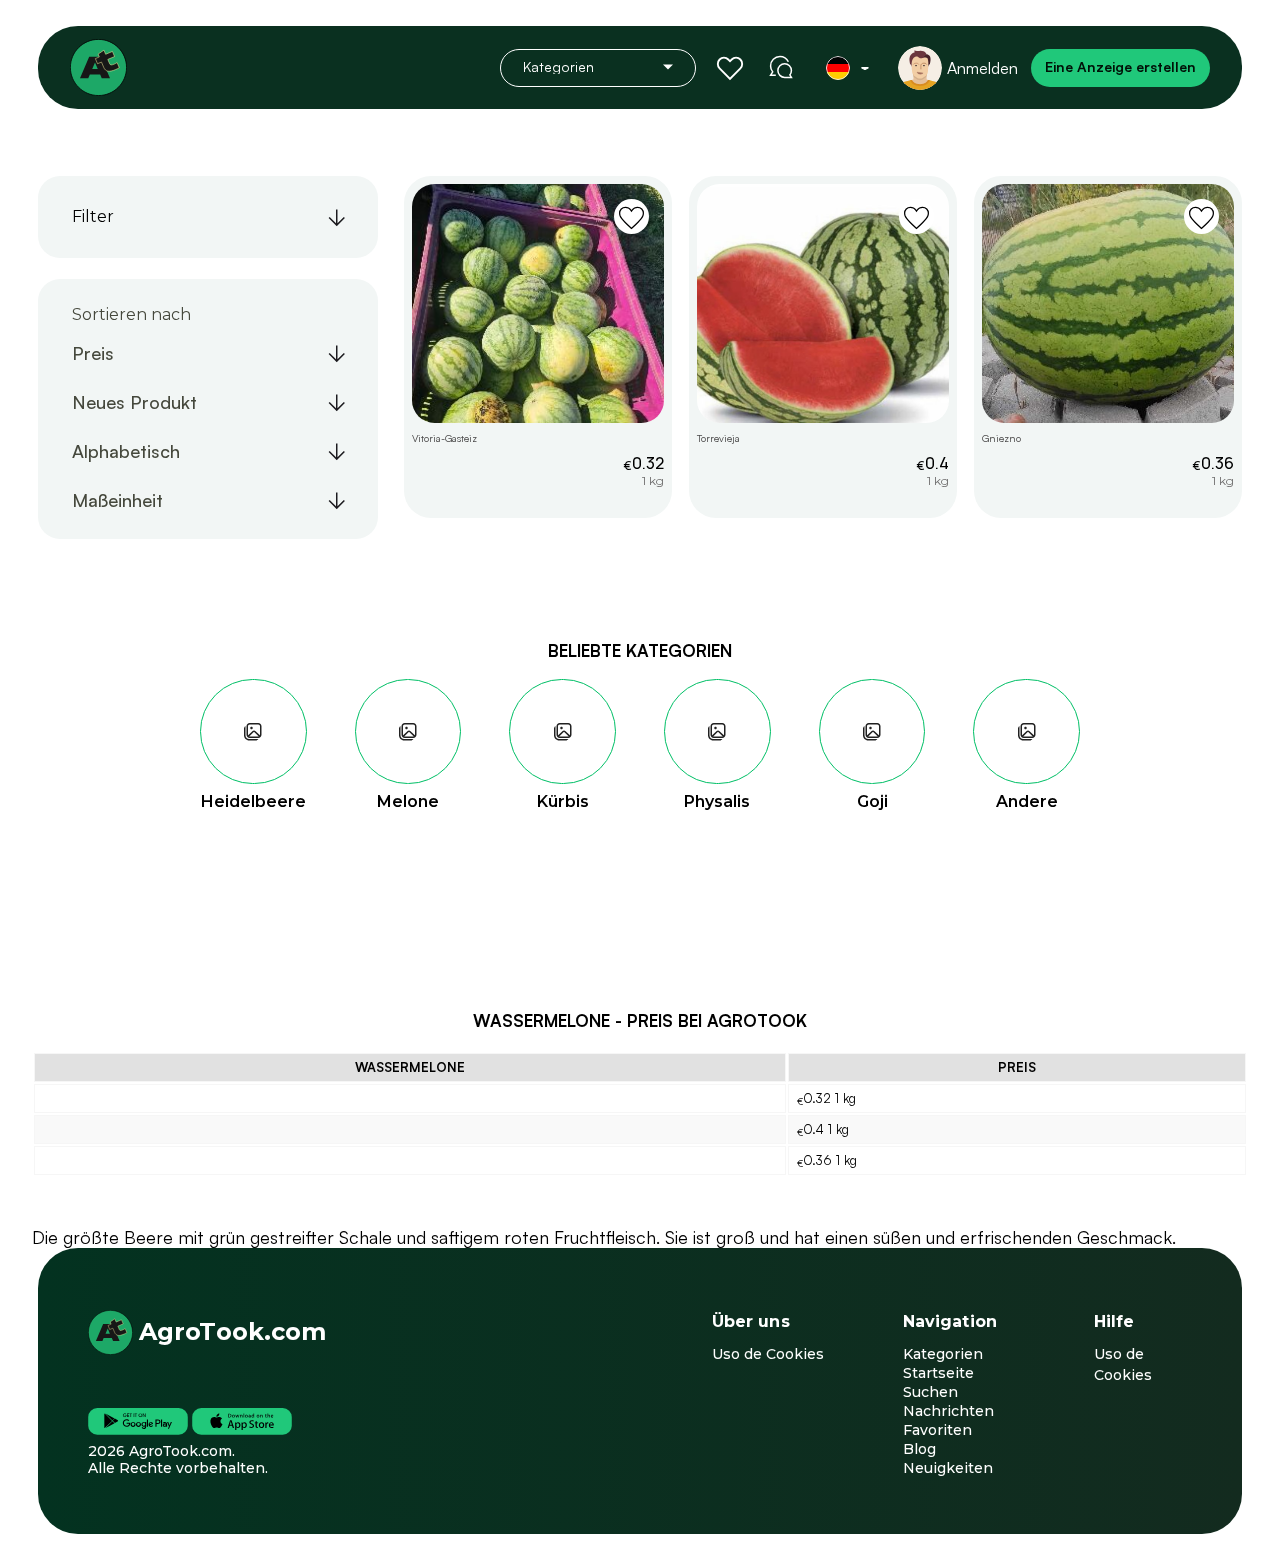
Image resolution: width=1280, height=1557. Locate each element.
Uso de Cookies (768, 1354)
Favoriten (937, 1430)
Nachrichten (948, 1411)
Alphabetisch (126, 451)
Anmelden (982, 68)
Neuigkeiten (948, 1468)
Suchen (930, 1392)
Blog (919, 1449)
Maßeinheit (117, 500)
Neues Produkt (134, 402)
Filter (93, 216)
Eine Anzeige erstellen (1120, 66)
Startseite (938, 1373)
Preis (93, 353)
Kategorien (943, 1354)
